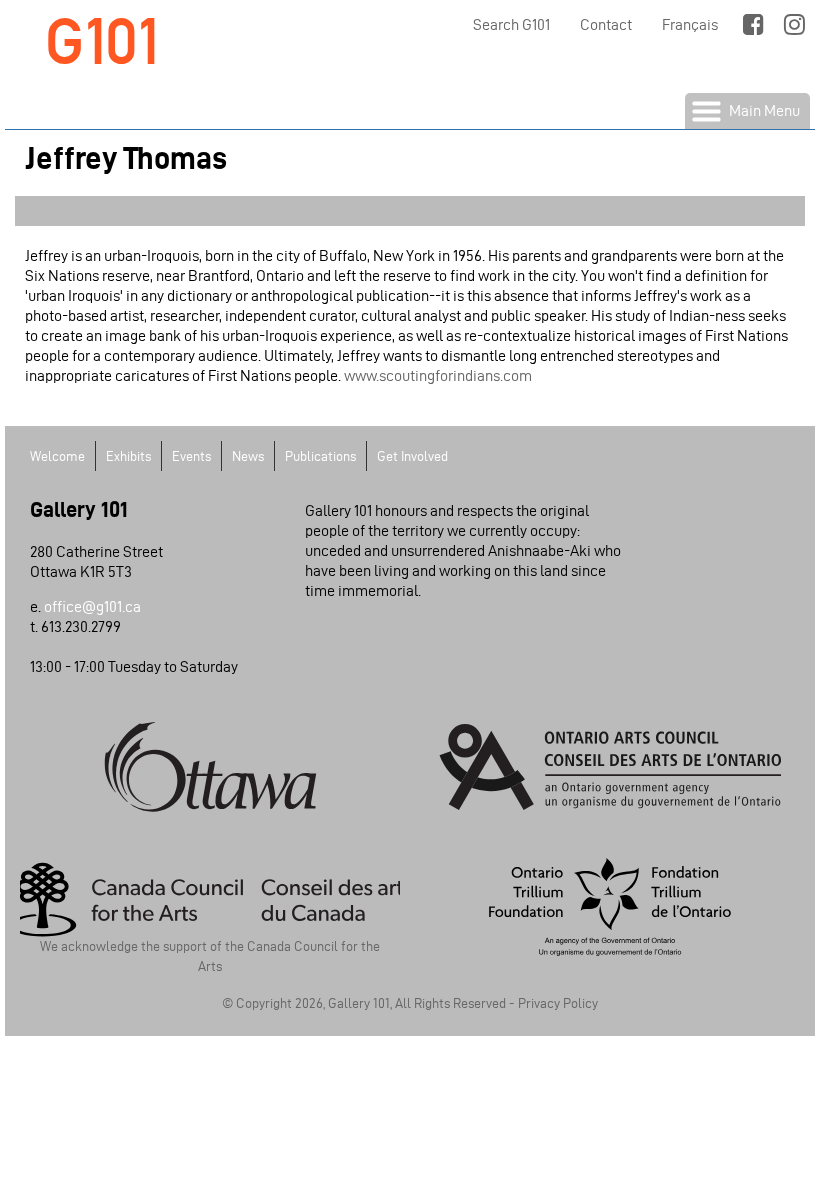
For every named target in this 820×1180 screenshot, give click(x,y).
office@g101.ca (92, 606)
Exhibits (128, 456)
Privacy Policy (558, 1003)
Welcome (57, 456)
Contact (606, 24)
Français (690, 24)
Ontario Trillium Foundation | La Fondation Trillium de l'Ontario (610, 907)
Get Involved (412, 456)
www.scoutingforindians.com (438, 375)
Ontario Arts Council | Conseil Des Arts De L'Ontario (610, 767)
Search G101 (511, 24)
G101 (102, 41)
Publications (320, 456)
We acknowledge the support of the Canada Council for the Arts (210, 953)
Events (191, 456)
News (248, 456)
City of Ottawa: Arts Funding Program (210, 767)
